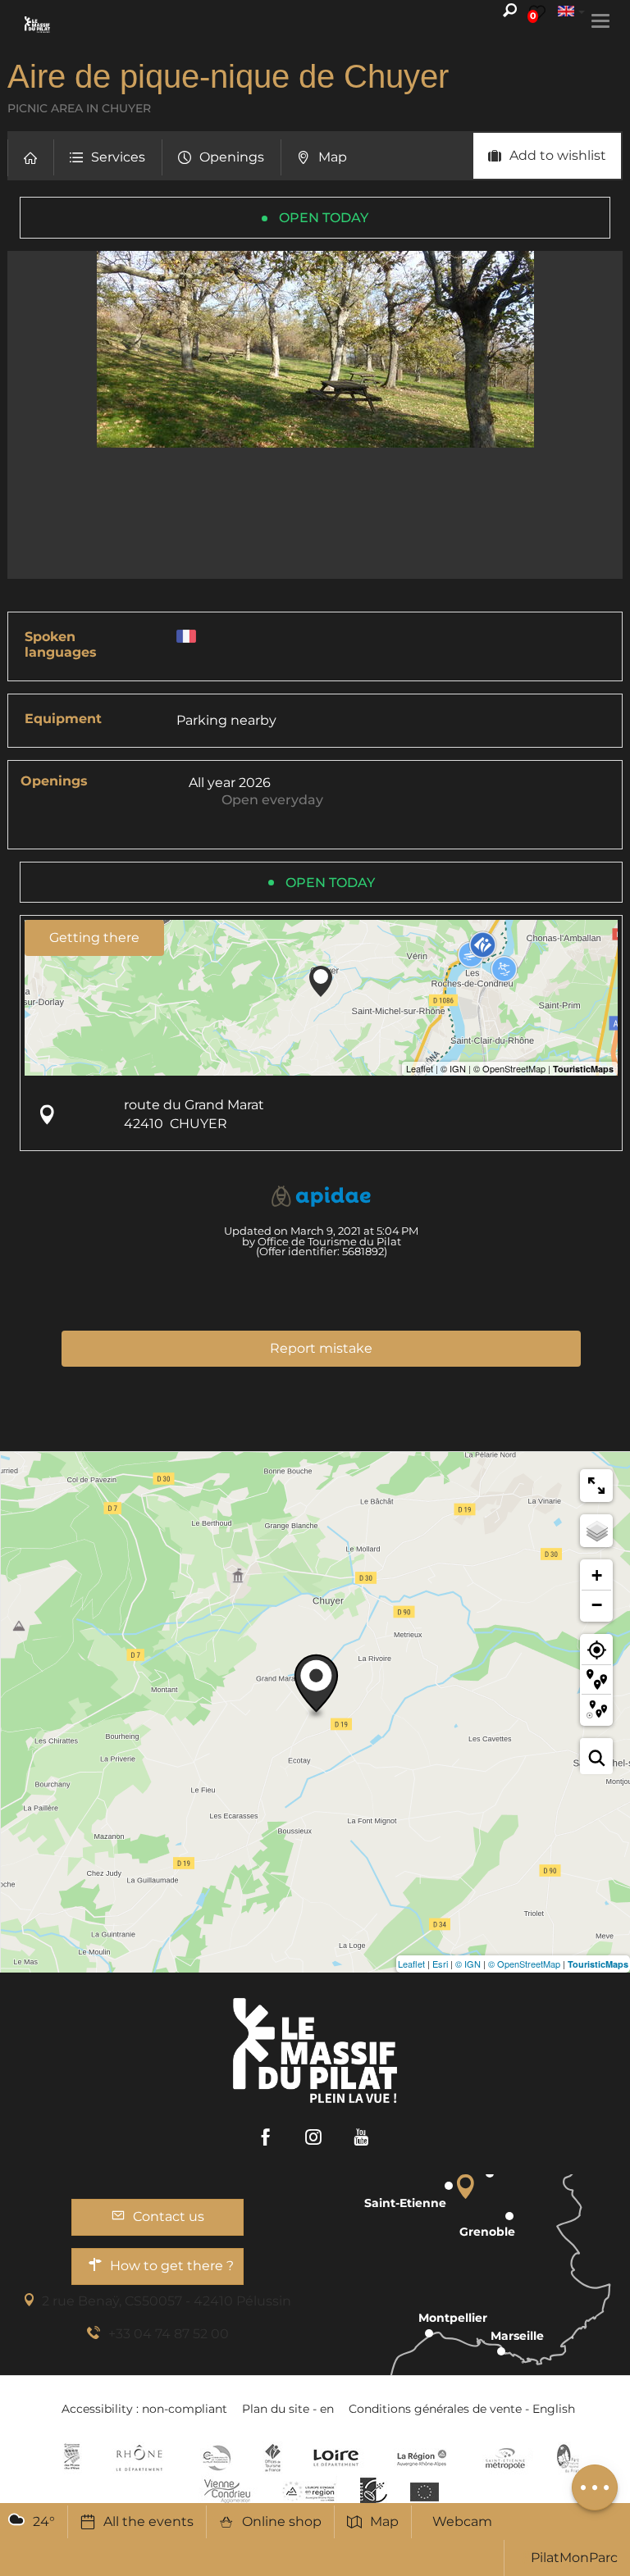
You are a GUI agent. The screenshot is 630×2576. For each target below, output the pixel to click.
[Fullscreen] (596, 1486)
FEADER (309, 2491)
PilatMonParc (574, 2558)
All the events (148, 2521)
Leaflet (411, 1964)
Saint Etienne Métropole (505, 2458)
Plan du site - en (288, 2409)
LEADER (374, 2491)
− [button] (597, 1605)
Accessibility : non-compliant (144, 2409)
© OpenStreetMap (524, 1964)
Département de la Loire (336, 2458)
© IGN (468, 1964)
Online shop (282, 2521)
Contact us (169, 2216)
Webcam (462, 2521)
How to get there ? (172, 2266)
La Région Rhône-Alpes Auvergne (422, 2458)
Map (384, 2521)
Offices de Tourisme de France (273, 2458)
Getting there (94, 938)
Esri (440, 1964)
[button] (30, 158)
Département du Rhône (139, 2458)
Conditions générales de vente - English (462, 2409)
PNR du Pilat (569, 2458)
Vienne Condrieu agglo (228, 2491)
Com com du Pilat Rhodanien (215, 2458)
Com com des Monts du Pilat (72, 2458)
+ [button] (597, 1575)
